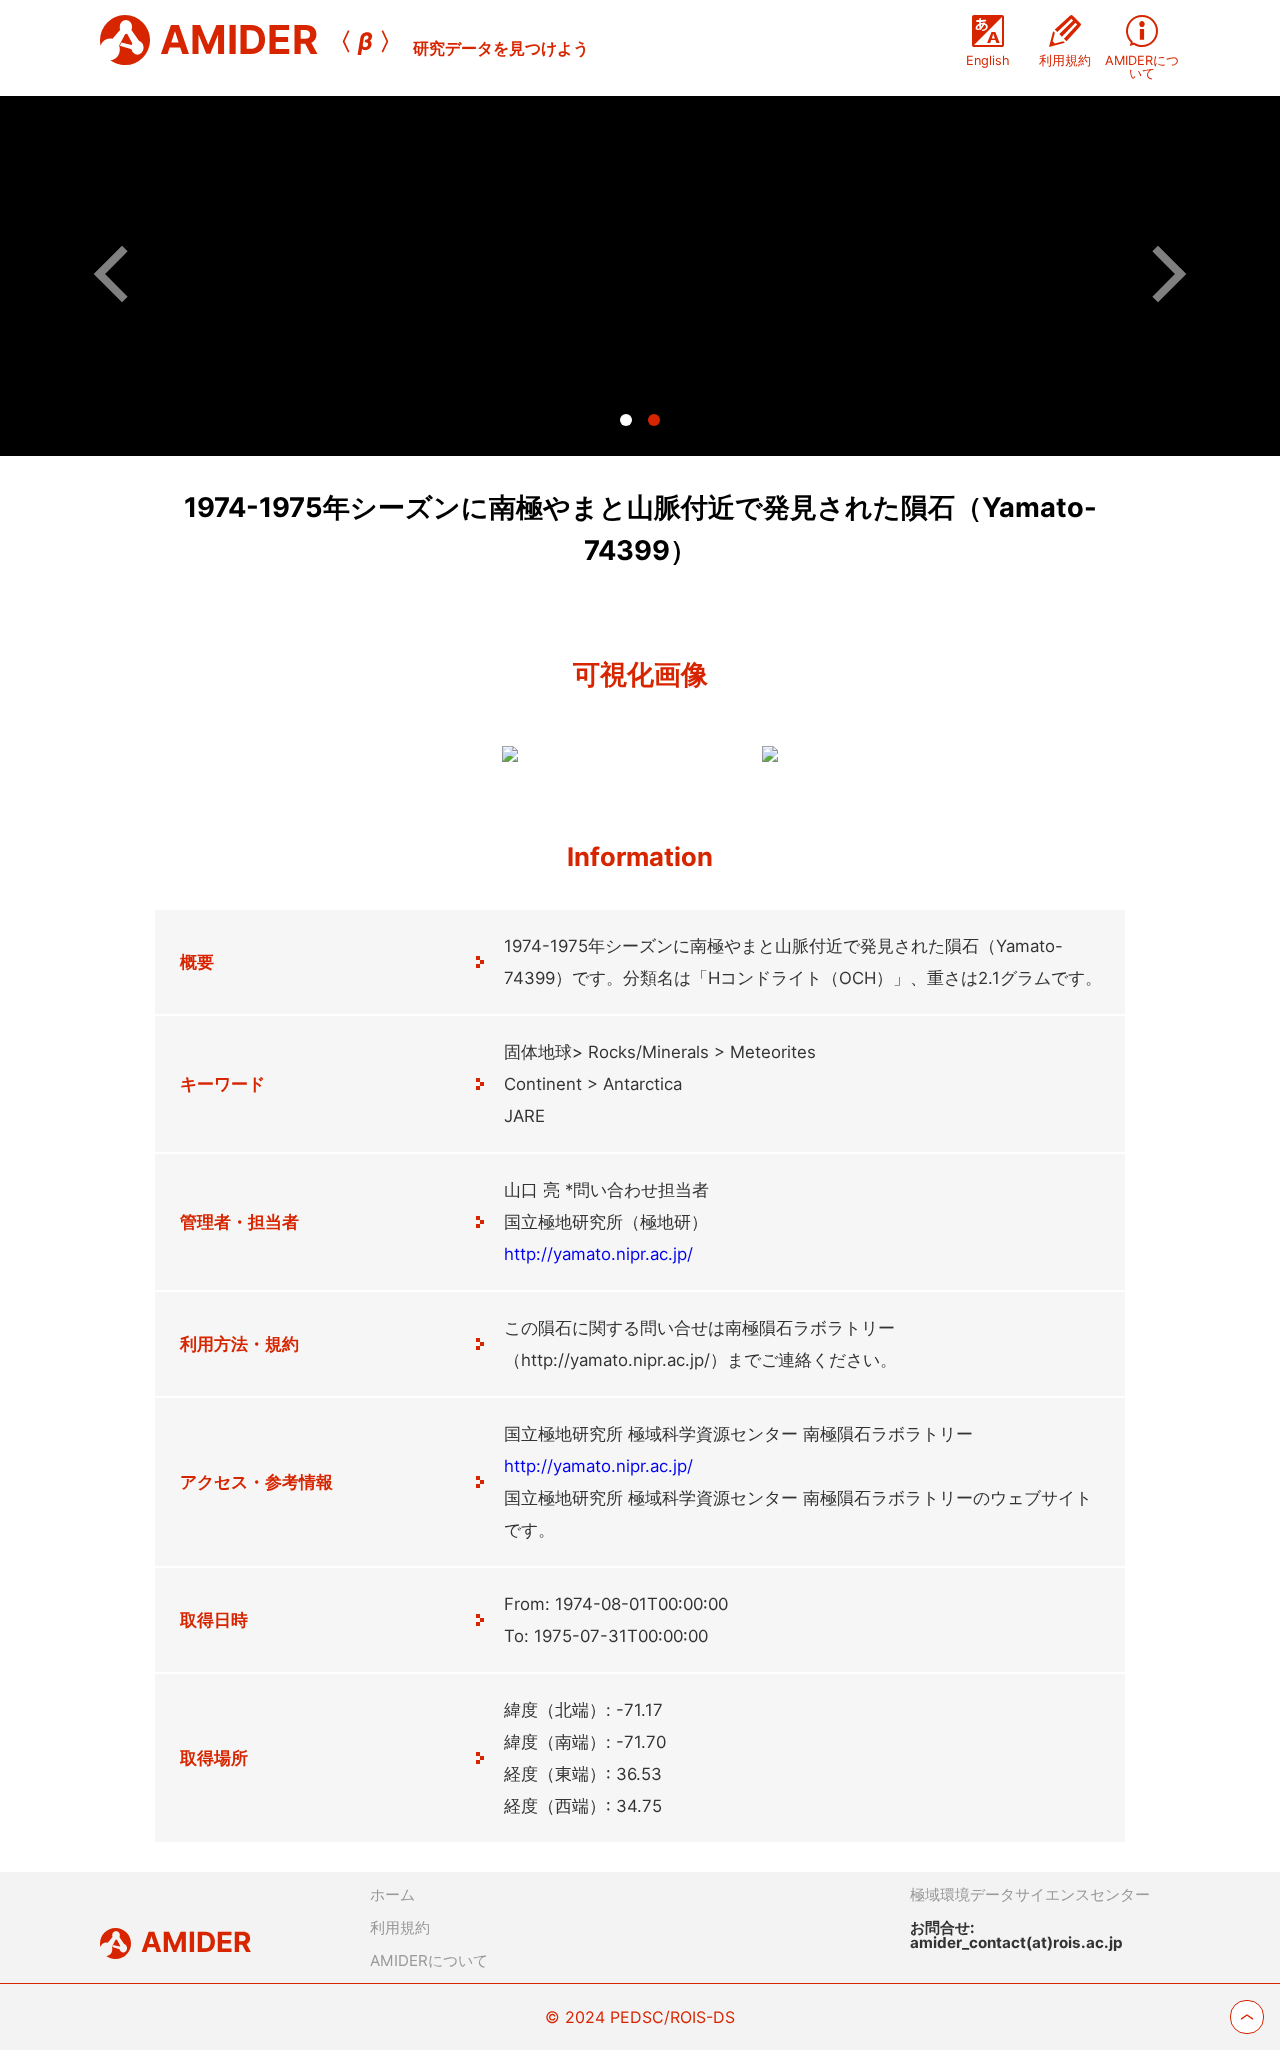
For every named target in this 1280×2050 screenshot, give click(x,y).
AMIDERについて (429, 1960)
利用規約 (400, 1927)
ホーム (392, 1894)
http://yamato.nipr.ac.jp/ (598, 1254)
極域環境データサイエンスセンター (1030, 1894)
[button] (122, 273)
